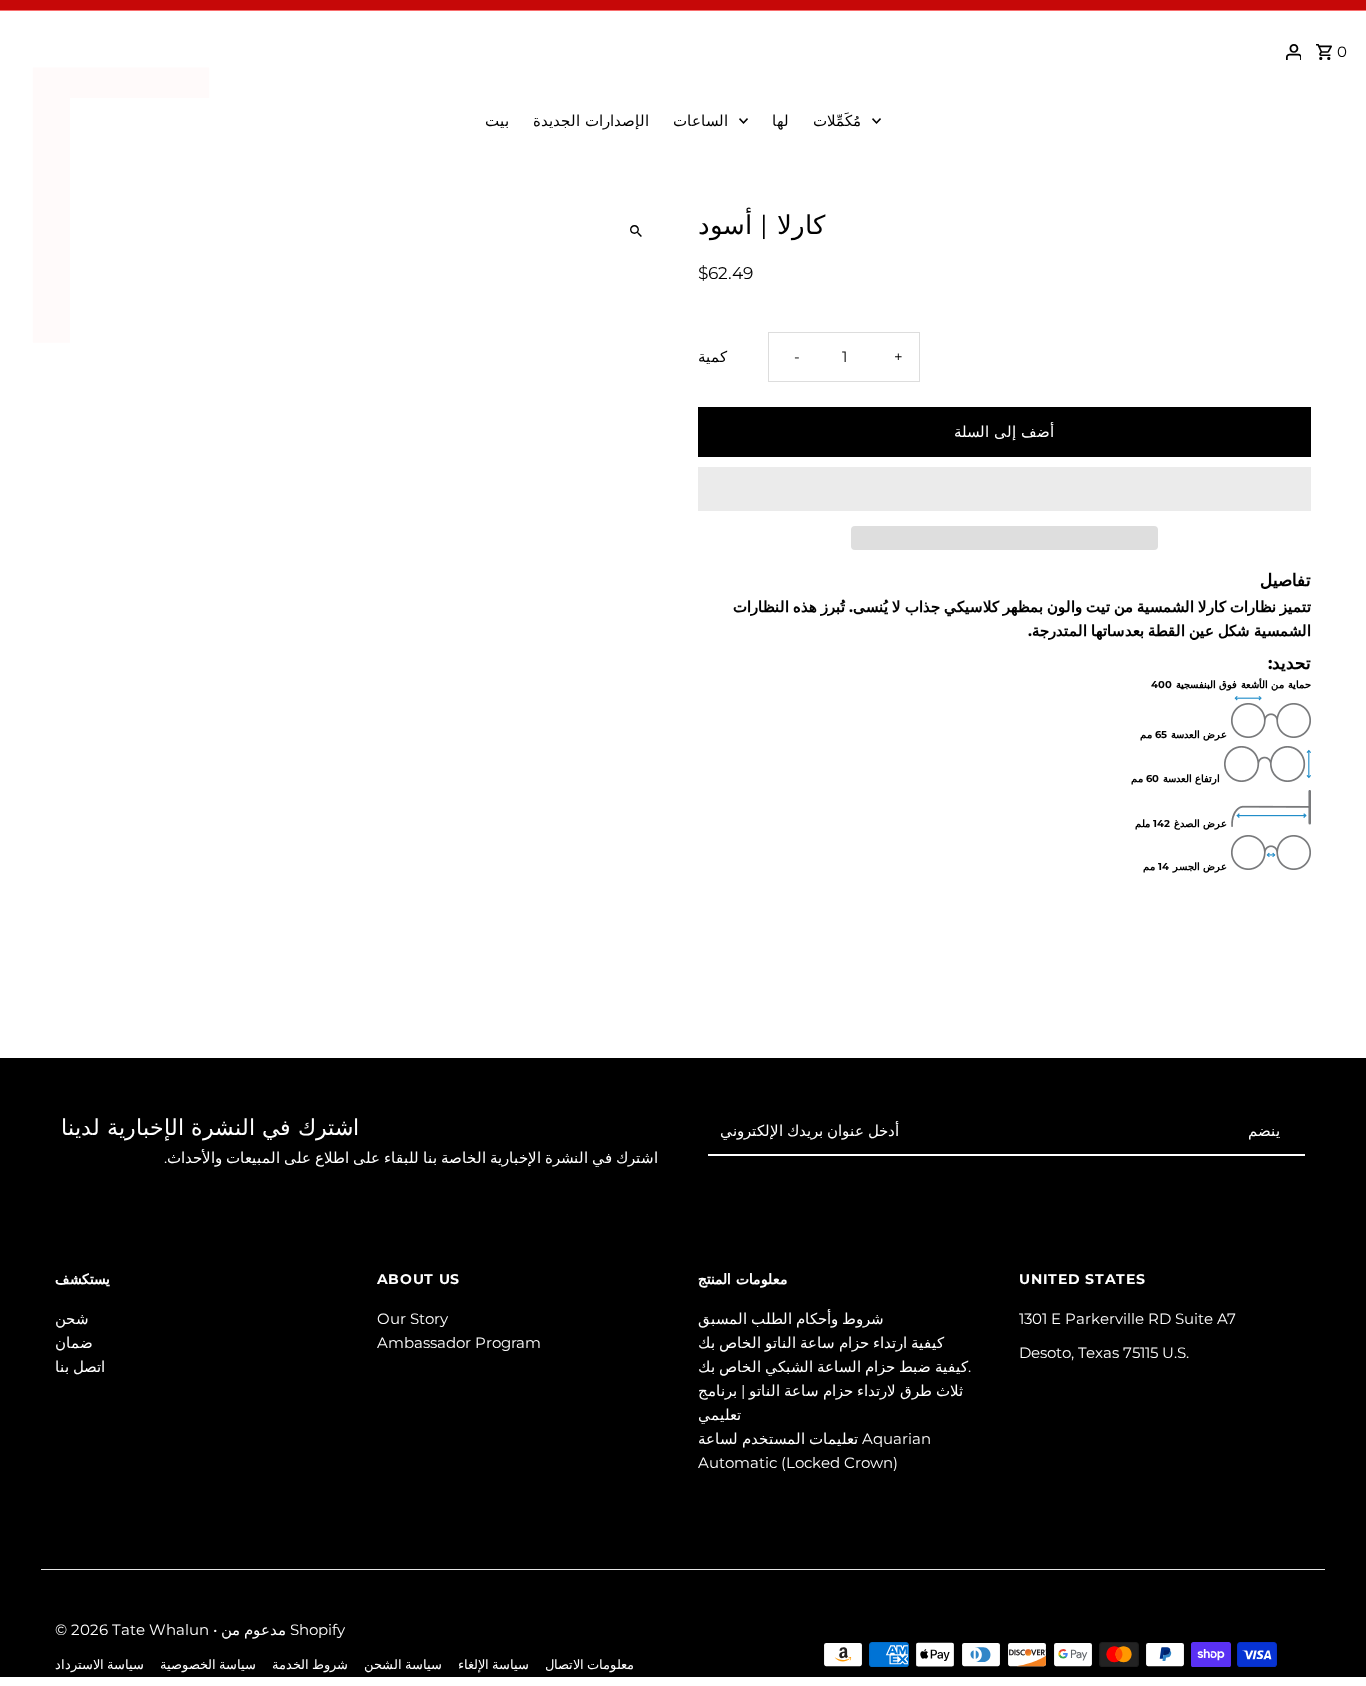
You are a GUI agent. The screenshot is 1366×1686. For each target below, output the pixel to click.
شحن (72, 1318)
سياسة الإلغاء (493, 1664)
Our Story (412, 1318)
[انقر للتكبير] (635, 231)
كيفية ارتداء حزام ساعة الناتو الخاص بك (821, 1342)
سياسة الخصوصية (208, 1664)
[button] (1004, 489)
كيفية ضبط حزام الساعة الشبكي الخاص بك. (834, 1366)
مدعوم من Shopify (283, 1629)
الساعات (700, 120)
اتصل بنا (80, 1366)
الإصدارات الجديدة (591, 120)
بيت (497, 120)
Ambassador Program (459, 1342)
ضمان (74, 1342)
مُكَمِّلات (837, 120)
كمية (712, 356)
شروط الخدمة (310, 1664)
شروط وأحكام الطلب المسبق (791, 1318)
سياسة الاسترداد (99, 1664)
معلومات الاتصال (589, 1664)
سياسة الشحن (403, 1664)
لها (780, 120)
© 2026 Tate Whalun (134, 1629)
